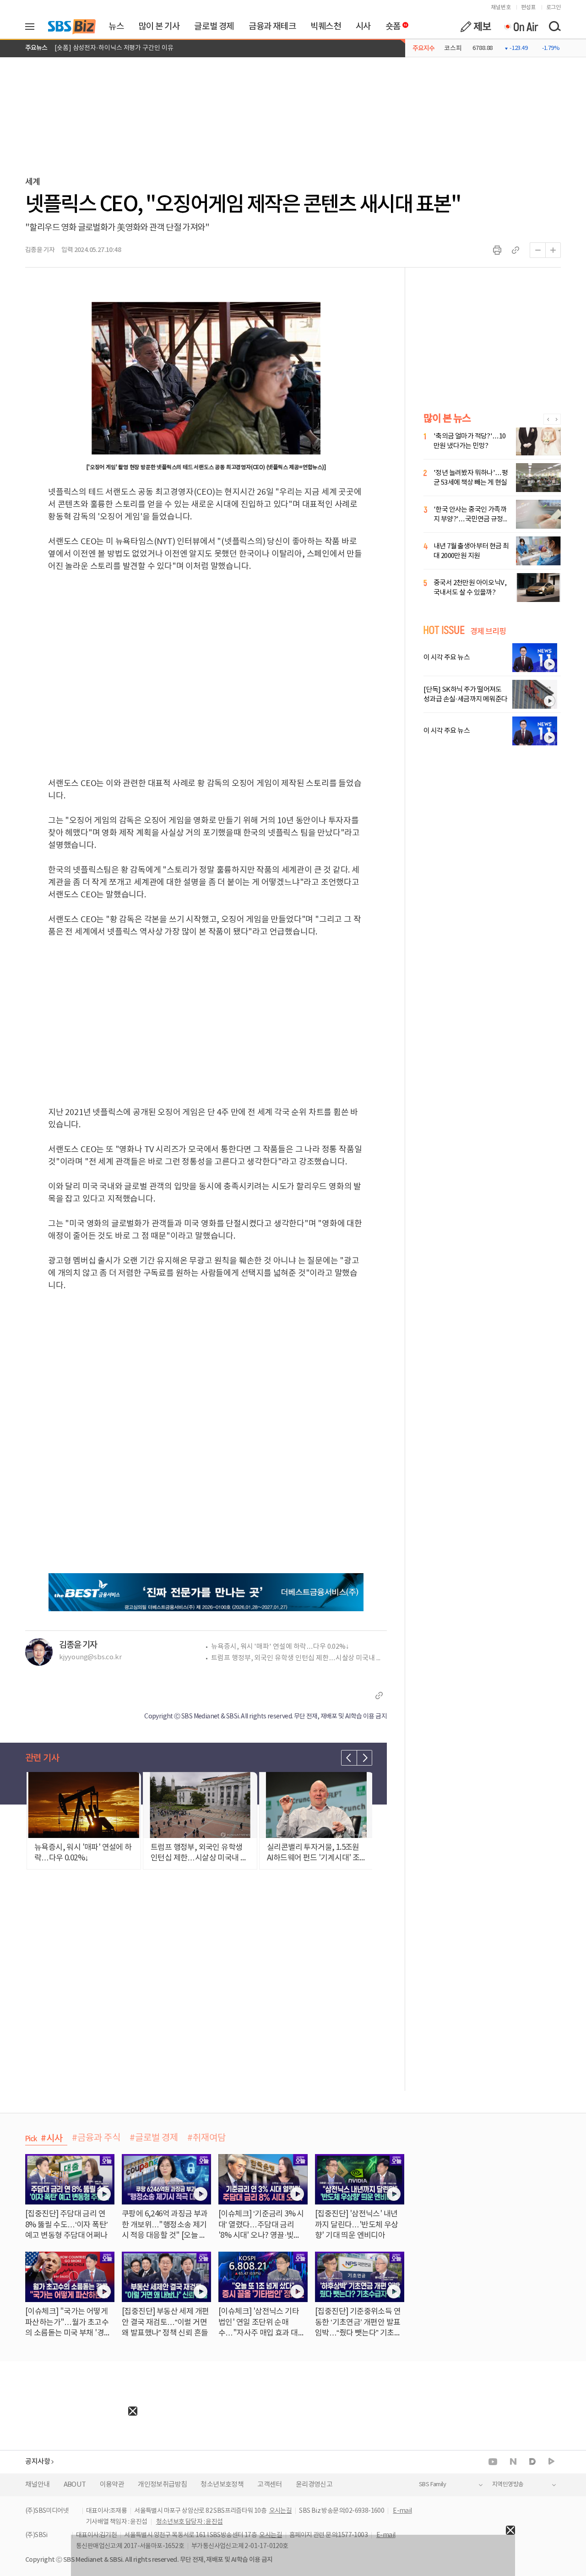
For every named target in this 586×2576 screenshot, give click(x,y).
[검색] (554, 27)
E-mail (402, 2511)
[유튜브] (493, 2462)
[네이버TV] (551, 2462)
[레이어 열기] (33, 27)
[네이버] (513, 2461)
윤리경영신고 (314, 2485)
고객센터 (270, 2485)
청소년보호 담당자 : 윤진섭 (190, 2522)
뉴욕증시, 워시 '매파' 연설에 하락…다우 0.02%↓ (280, 1647)
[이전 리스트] (349, 1758)
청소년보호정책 (222, 2485)
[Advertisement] (69, 2473)
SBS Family (432, 2485)
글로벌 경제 (214, 27)
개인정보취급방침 (162, 2485)
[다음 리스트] (364, 1758)
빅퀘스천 (326, 27)
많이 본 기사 (159, 27)
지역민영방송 (508, 2485)
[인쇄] (497, 250)
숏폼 (391, 24)
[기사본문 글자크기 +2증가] (553, 250)
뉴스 (116, 27)
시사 (363, 27)
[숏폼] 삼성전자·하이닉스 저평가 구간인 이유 (114, 48)
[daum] (532, 2462)
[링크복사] (515, 250)
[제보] (476, 27)
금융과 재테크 (272, 27)
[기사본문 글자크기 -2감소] (537, 250)
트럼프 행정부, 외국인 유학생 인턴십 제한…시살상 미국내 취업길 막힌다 (299, 1658)
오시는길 (281, 2511)
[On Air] (521, 27)
